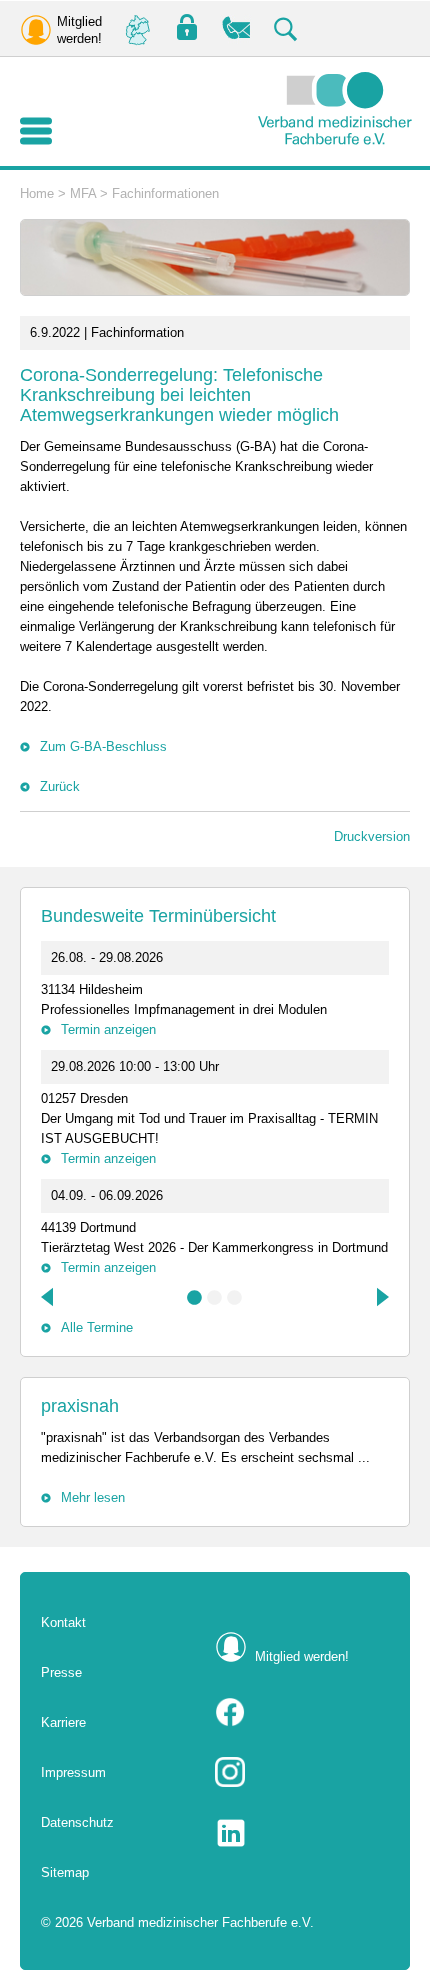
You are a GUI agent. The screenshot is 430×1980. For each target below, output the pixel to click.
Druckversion (372, 836)
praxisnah (80, 1406)
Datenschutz (77, 1822)
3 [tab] (235, 1298)
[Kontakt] (237, 28)
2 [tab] (215, 1298)
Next (381, 1297)
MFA (83, 193)
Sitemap (65, 1872)
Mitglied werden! (302, 1656)
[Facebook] (302, 1712)
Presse (61, 1672)
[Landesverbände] (137, 28)
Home (37, 193)
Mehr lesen (93, 1497)
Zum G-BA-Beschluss (103, 746)
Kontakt (63, 1622)
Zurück (60, 786)
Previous (49, 1297)
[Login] (187, 28)
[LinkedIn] (302, 1833)
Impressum (73, 1772)
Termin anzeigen (108, 1029)
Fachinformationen (165, 193)
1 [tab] (195, 1298)
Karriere (63, 1722)
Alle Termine (97, 1327)
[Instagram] (302, 1772)
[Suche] (287, 28)
